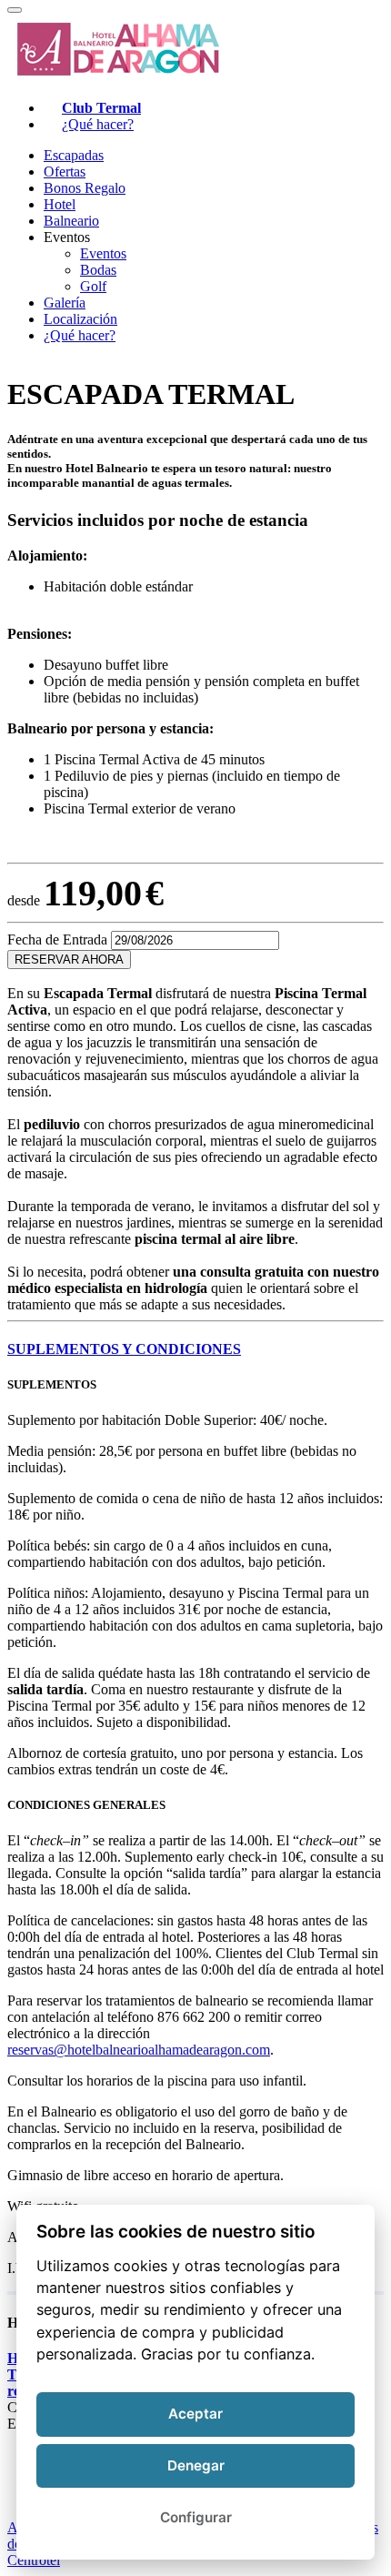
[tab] (195, 1349)
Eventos (103, 253)
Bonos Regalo (85, 188)
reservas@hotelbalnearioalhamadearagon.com (139, 2050)
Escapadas (74, 155)
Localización (80, 319)
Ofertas (65, 172)
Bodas (98, 270)
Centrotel (34, 2560)
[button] (195, 1349)
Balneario (71, 221)
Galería (65, 303)
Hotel (60, 204)
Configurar (196, 2517)
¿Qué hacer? (98, 124)
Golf (93, 286)
